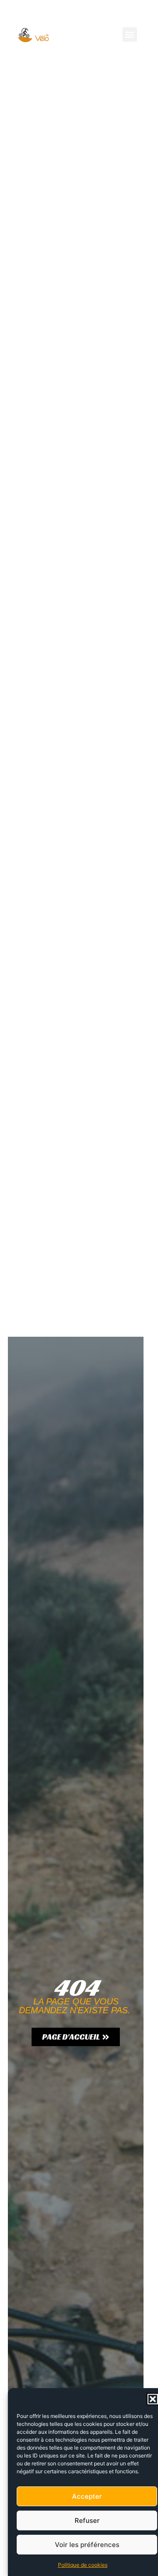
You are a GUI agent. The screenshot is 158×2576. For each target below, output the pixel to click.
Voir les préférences (87, 2545)
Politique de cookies (83, 2565)
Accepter (87, 2496)
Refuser (87, 2520)
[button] (153, 2399)
